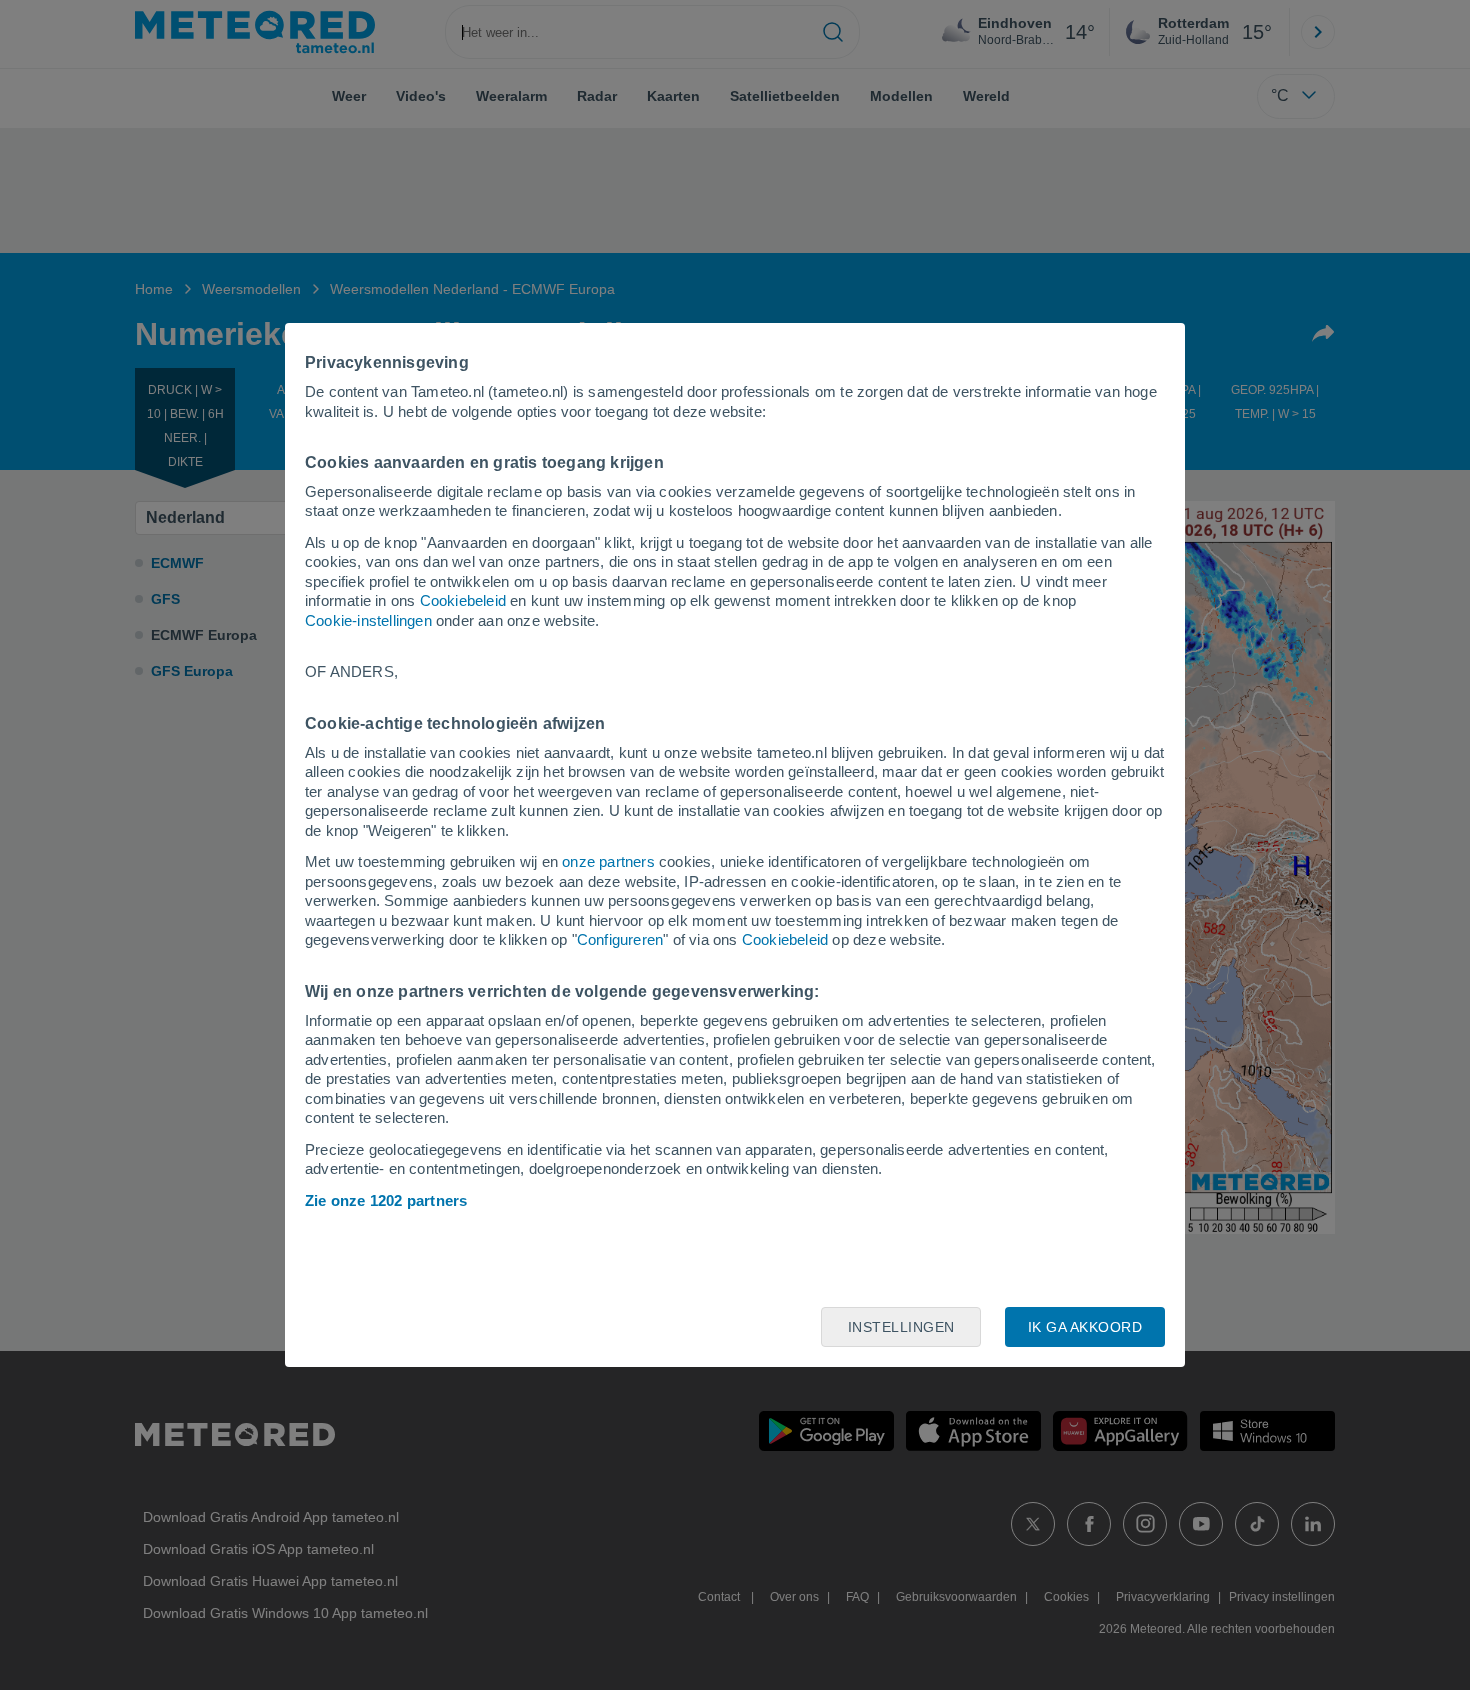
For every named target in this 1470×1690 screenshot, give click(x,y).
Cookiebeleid (463, 600)
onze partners (608, 861)
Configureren (620, 939)
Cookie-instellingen (368, 620)
